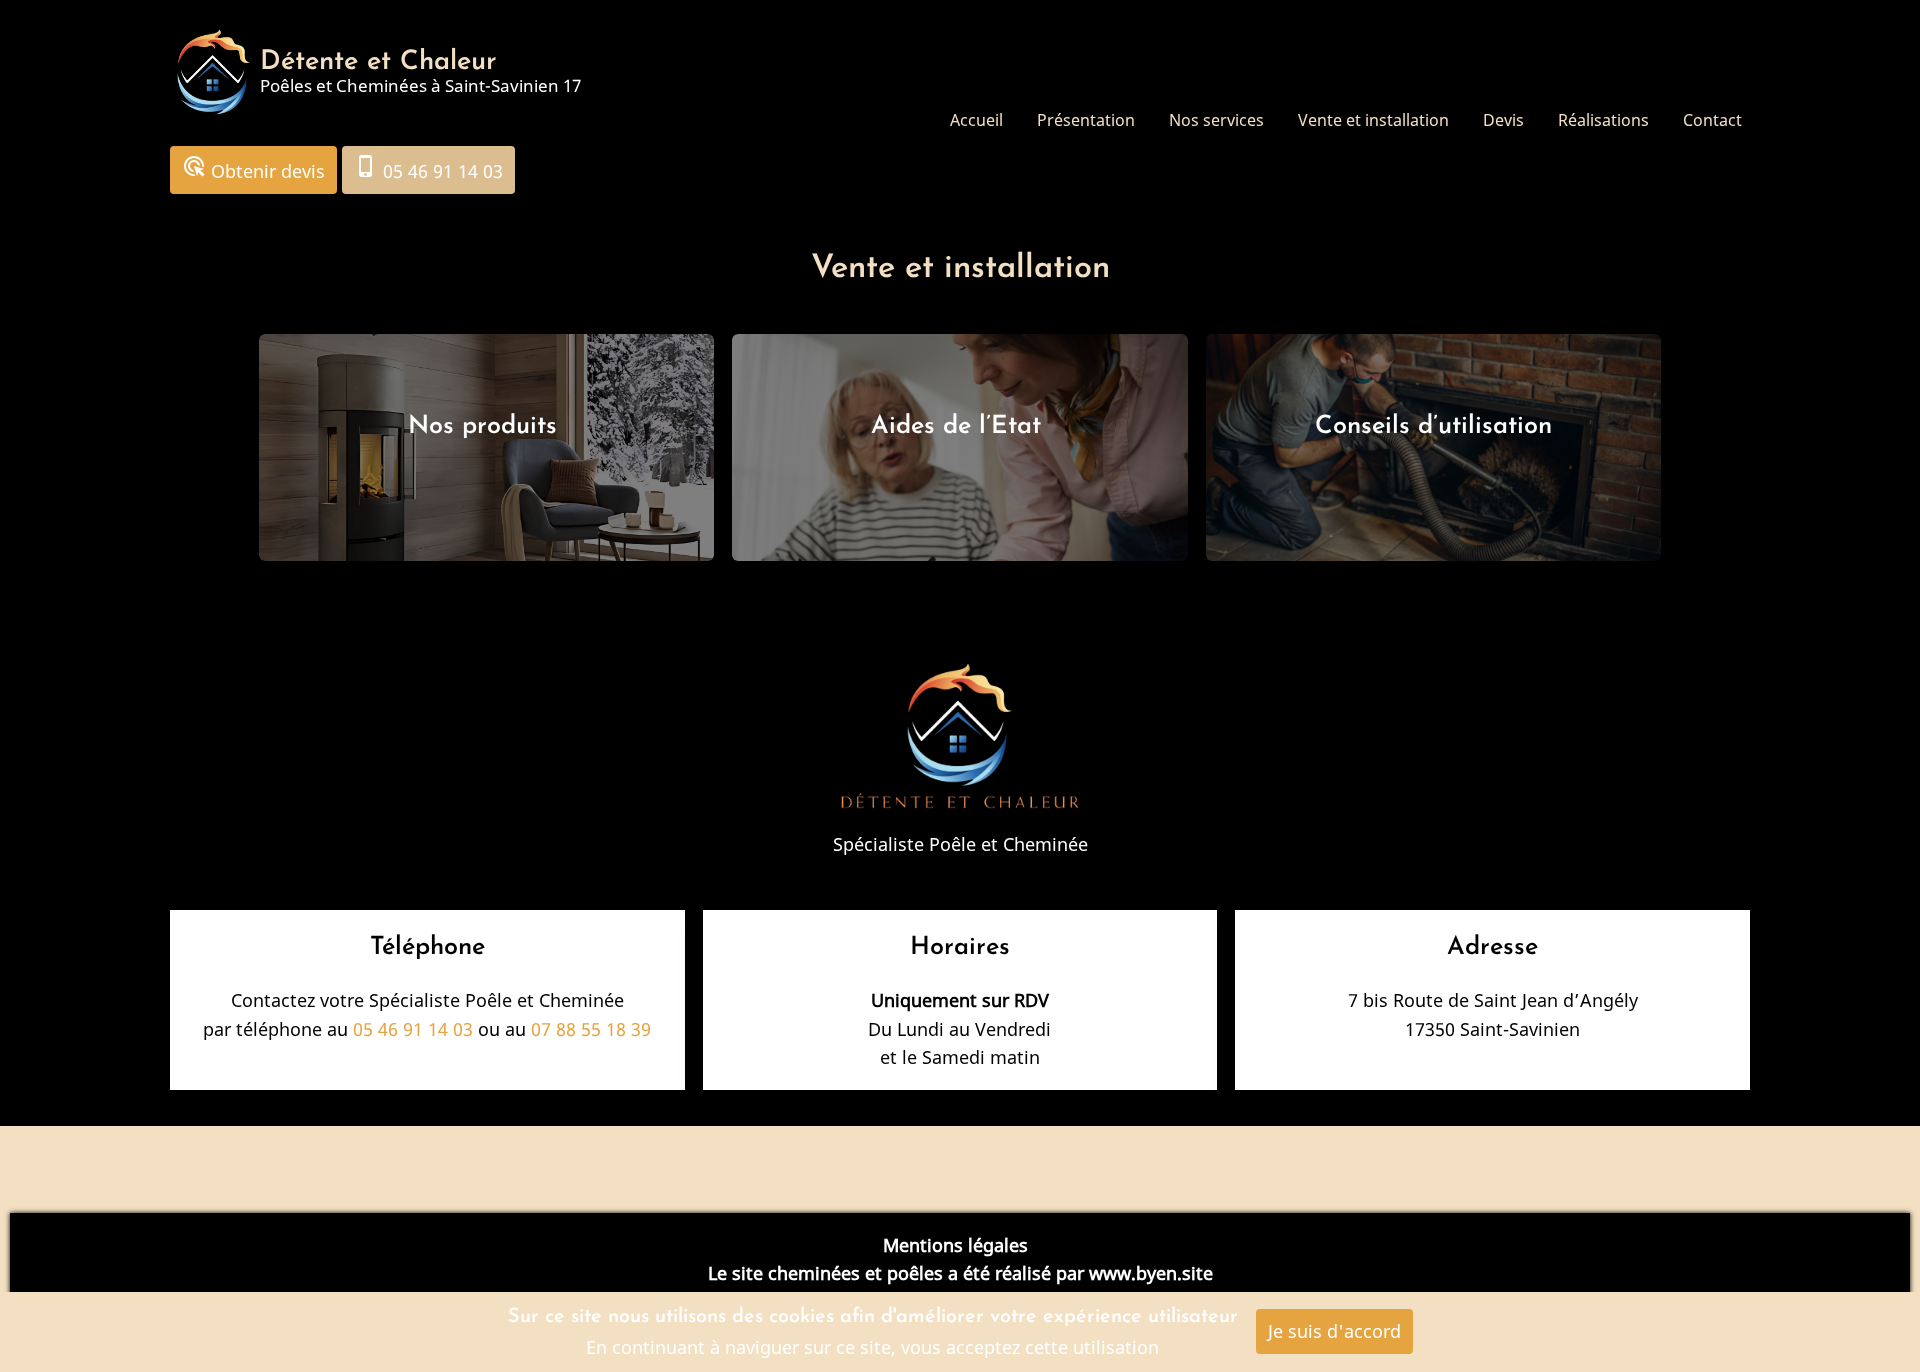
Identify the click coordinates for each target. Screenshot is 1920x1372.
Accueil (976, 120)
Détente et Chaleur (378, 62)
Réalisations (1603, 120)
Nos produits (486, 426)
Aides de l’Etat (960, 426)
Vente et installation (1373, 120)
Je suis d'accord (1334, 1331)
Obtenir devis (253, 168)
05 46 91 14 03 (428, 168)
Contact (1712, 120)
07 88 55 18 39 (591, 1029)
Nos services (1216, 120)
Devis (1503, 120)
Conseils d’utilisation (1433, 426)
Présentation (1086, 120)
